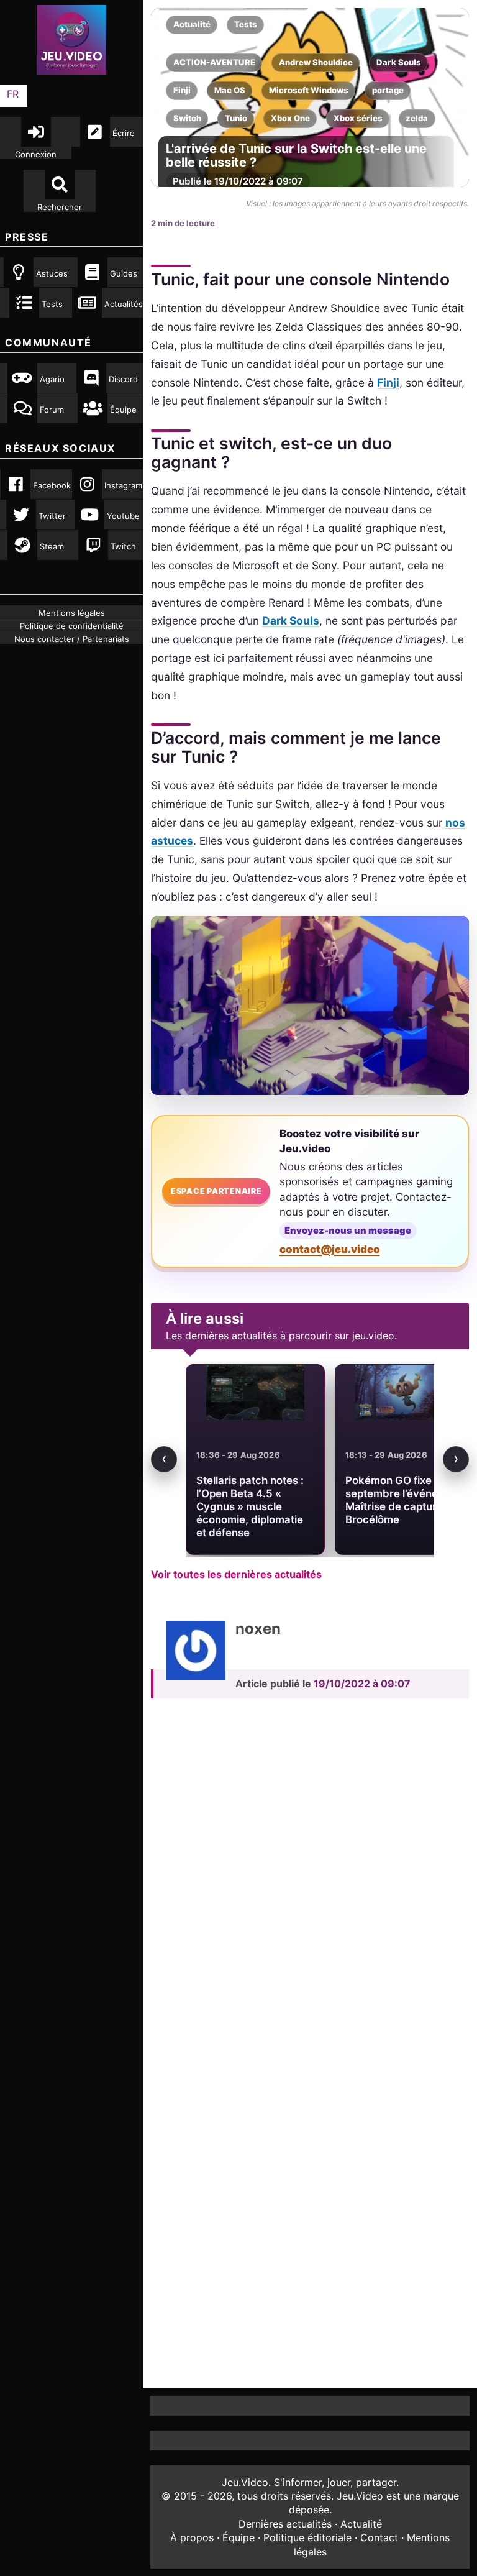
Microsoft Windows (309, 90)
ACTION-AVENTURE (214, 62)
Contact (379, 2537)
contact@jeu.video (330, 1249)
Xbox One (290, 118)
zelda (417, 118)
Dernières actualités (285, 2524)
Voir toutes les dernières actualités (236, 1574)
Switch (187, 118)
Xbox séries (358, 118)
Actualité (192, 24)
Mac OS (230, 90)
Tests (246, 24)
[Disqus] (310, 1880)
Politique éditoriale (307, 2537)
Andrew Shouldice (316, 62)
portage (388, 90)
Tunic (236, 118)
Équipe (238, 2537)
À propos (192, 2537)
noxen (258, 1629)
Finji (182, 90)
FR (13, 94)
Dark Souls (399, 62)
